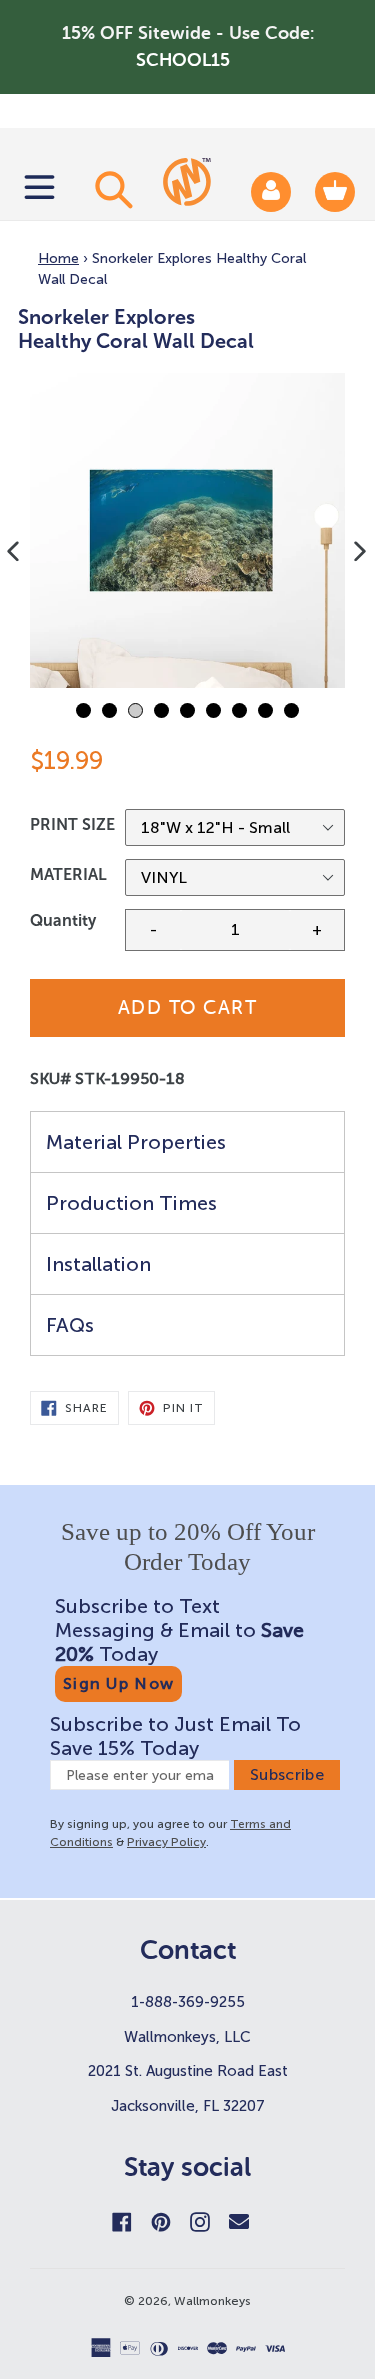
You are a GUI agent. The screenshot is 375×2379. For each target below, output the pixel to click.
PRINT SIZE (72, 824)
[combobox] (111, 189)
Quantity (63, 920)
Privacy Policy (166, 1842)
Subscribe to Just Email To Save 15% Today (175, 1736)
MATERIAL (68, 874)
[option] (187, 530)
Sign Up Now (118, 1683)
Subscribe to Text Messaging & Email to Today (179, 1630)
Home (58, 258)
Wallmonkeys (212, 2301)
